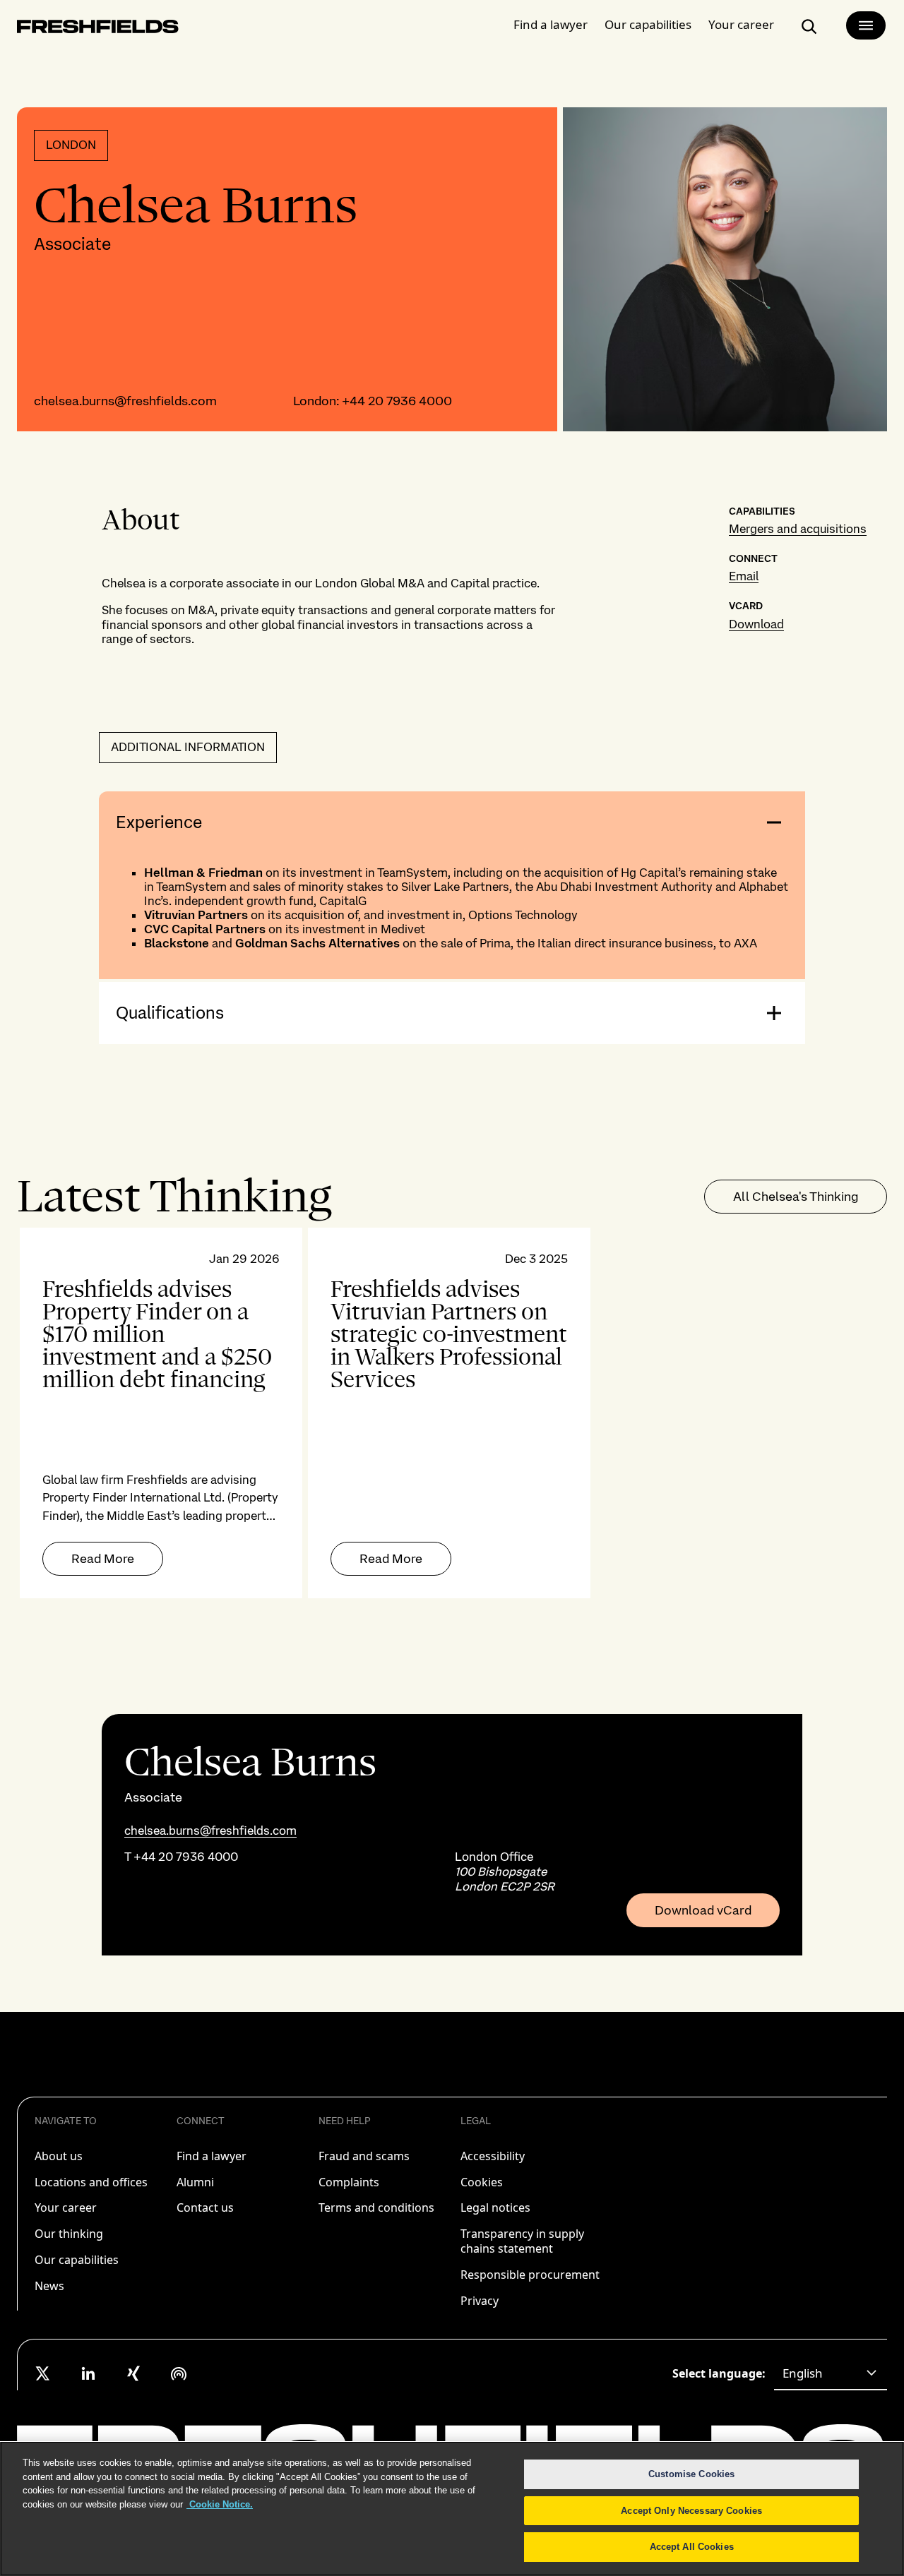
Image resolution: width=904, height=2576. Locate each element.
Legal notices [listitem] (495, 2207)
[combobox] (831, 2373)
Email (744, 576)
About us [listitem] (59, 2156)
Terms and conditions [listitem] (376, 2207)
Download (756, 624)
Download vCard (703, 1910)
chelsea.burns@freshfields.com (125, 401)
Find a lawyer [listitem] (212, 2156)
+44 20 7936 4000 (397, 401)
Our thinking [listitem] (69, 2234)
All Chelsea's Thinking (796, 1196)
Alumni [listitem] (195, 2182)
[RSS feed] (179, 2373)
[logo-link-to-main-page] (98, 29)
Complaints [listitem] (349, 2182)
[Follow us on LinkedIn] (88, 2373)
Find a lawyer (551, 24)
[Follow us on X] (43, 2373)
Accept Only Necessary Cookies (691, 2511)
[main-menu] (866, 25)
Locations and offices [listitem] (91, 2182)
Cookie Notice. (220, 2504)
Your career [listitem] (66, 2207)
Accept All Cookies (692, 2547)
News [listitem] (49, 2286)
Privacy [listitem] (480, 2301)
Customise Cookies (691, 2474)
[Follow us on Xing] (133, 2373)
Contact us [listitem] (205, 2207)
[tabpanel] (452, 1413)
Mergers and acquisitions (798, 529)
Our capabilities (648, 24)
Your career (741, 24)
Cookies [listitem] (482, 2182)
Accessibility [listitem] (493, 2156)
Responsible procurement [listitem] (530, 2275)
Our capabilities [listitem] (77, 2260)
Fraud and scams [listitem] (364, 2156)
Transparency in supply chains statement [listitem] (522, 2241)
